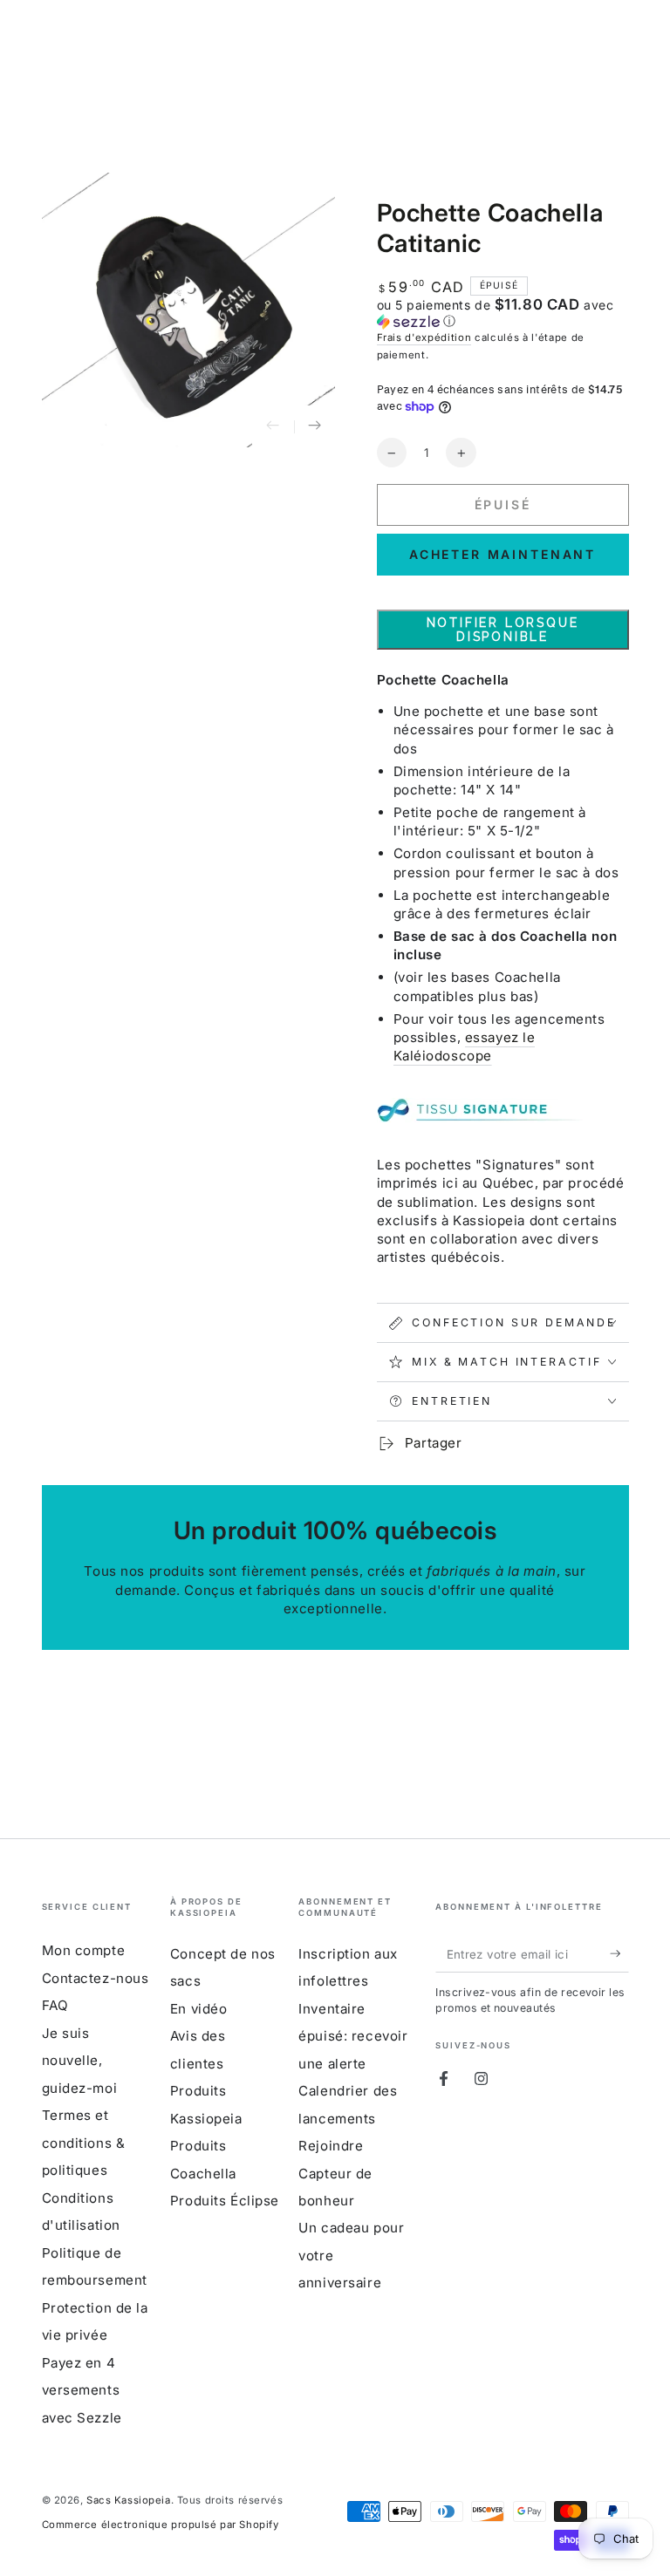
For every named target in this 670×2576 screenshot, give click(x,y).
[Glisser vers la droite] (315, 426)
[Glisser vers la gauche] (273, 426)
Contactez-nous (96, 1978)
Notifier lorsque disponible (503, 630)
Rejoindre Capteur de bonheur (335, 2173)
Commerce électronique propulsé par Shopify (161, 2525)
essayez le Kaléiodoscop (465, 1046)
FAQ (55, 2005)
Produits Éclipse (225, 2201)
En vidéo (199, 2009)
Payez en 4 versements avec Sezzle (82, 2390)
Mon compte (84, 1950)
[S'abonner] (619, 1953)
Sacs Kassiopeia (129, 2500)
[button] (503, 313)
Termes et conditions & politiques (84, 2143)
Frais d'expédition (424, 337)
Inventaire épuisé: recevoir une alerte (353, 2036)
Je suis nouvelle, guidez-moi (80, 2061)
